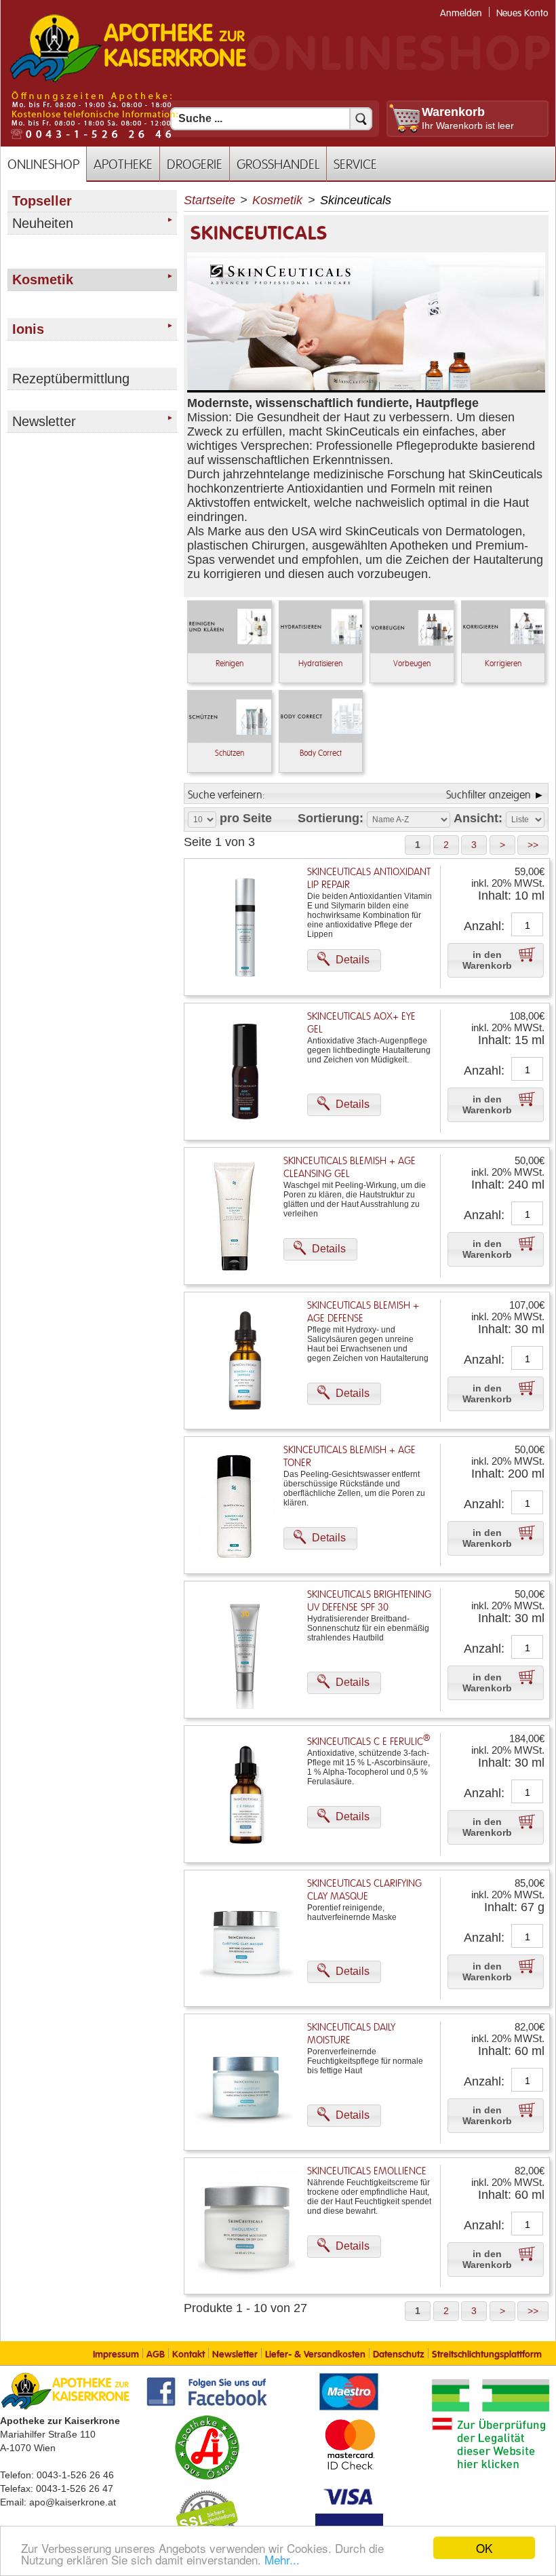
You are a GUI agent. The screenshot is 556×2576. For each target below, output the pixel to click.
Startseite (210, 200)
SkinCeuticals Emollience (367, 2171)
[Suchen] (361, 119)
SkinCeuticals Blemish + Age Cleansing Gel (350, 1168)
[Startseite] (128, 81)
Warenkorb (453, 112)
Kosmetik (277, 200)
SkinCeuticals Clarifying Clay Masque (364, 1890)
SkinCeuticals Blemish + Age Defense (363, 1312)
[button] (418, 845)
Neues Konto (522, 13)
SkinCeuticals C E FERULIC (369, 1742)
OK (484, 2548)
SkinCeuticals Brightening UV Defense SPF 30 (369, 1601)
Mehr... (282, 2559)
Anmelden (461, 13)
